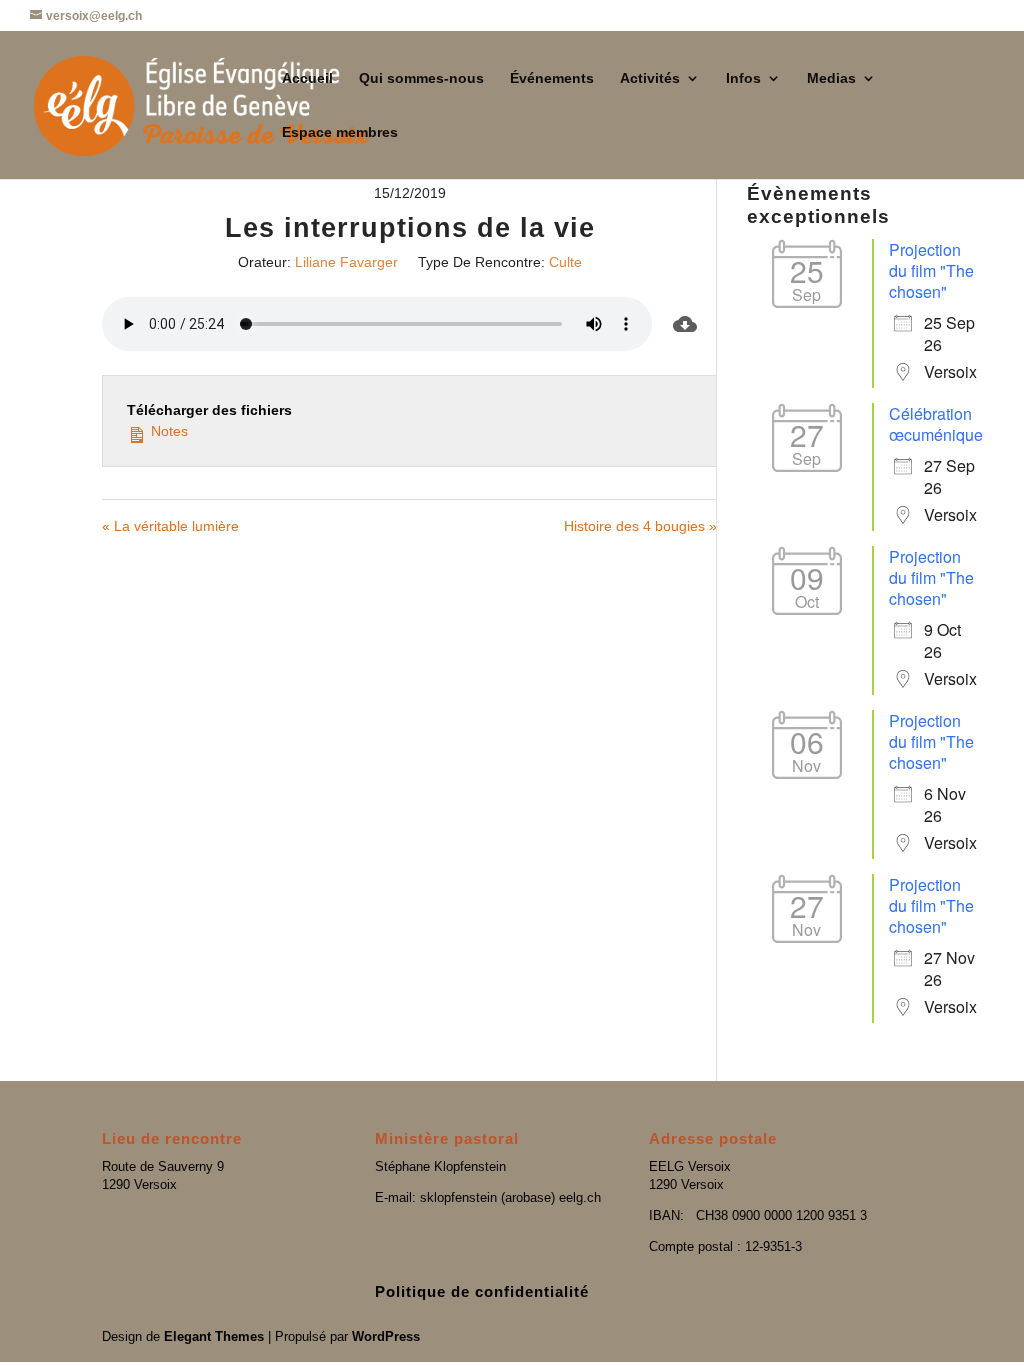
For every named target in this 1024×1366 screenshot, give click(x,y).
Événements (552, 78)
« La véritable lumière (170, 526)
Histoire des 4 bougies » (640, 526)
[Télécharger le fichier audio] (685, 324)
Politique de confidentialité (482, 1291)
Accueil (307, 78)
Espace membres (340, 132)
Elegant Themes (214, 1336)
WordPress (386, 1336)
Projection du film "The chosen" (931, 270)
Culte (565, 262)
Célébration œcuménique (936, 424)
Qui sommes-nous (421, 78)
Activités (650, 78)
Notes (167, 431)
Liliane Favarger (346, 262)
